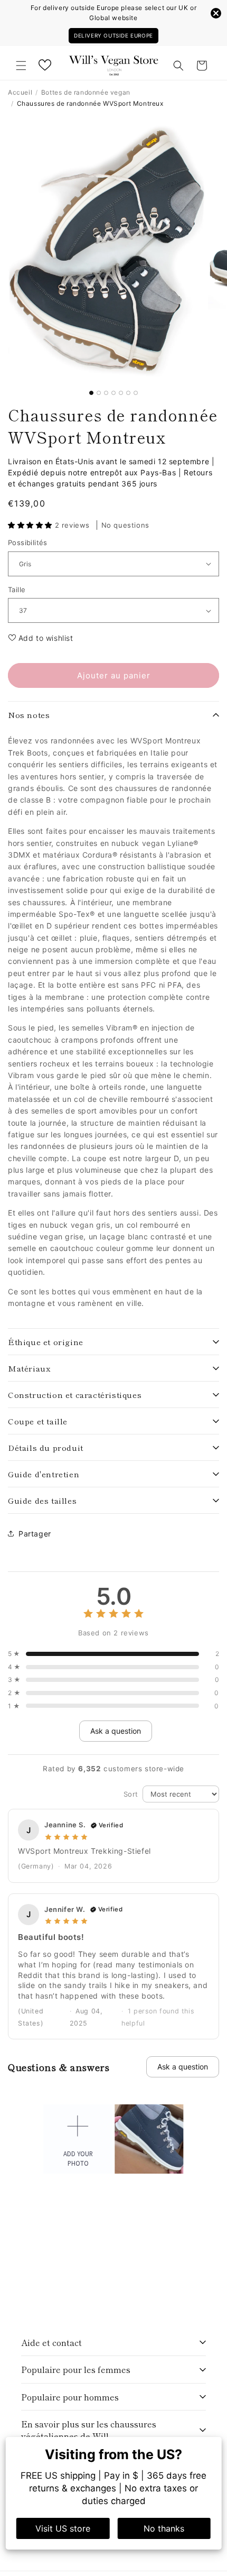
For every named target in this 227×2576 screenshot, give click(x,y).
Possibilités (28, 542)
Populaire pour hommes (70, 2397)
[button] (21, 66)
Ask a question (116, 1731)
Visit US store (63, 2528)
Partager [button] (35, 1534)
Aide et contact (51, 2342)
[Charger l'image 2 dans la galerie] (99, 393)
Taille (17, 590)
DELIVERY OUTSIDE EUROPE (113, 35)
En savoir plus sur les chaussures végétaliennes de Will (89, 2430)
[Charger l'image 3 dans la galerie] (106, 393)
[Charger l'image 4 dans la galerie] (113, 393)
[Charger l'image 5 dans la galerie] (121, 393)
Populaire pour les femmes (76, 2369)
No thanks (164, 2528)
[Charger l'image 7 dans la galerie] (136, 393)
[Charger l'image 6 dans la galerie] (128, 393)
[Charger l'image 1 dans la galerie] (91, 393)
